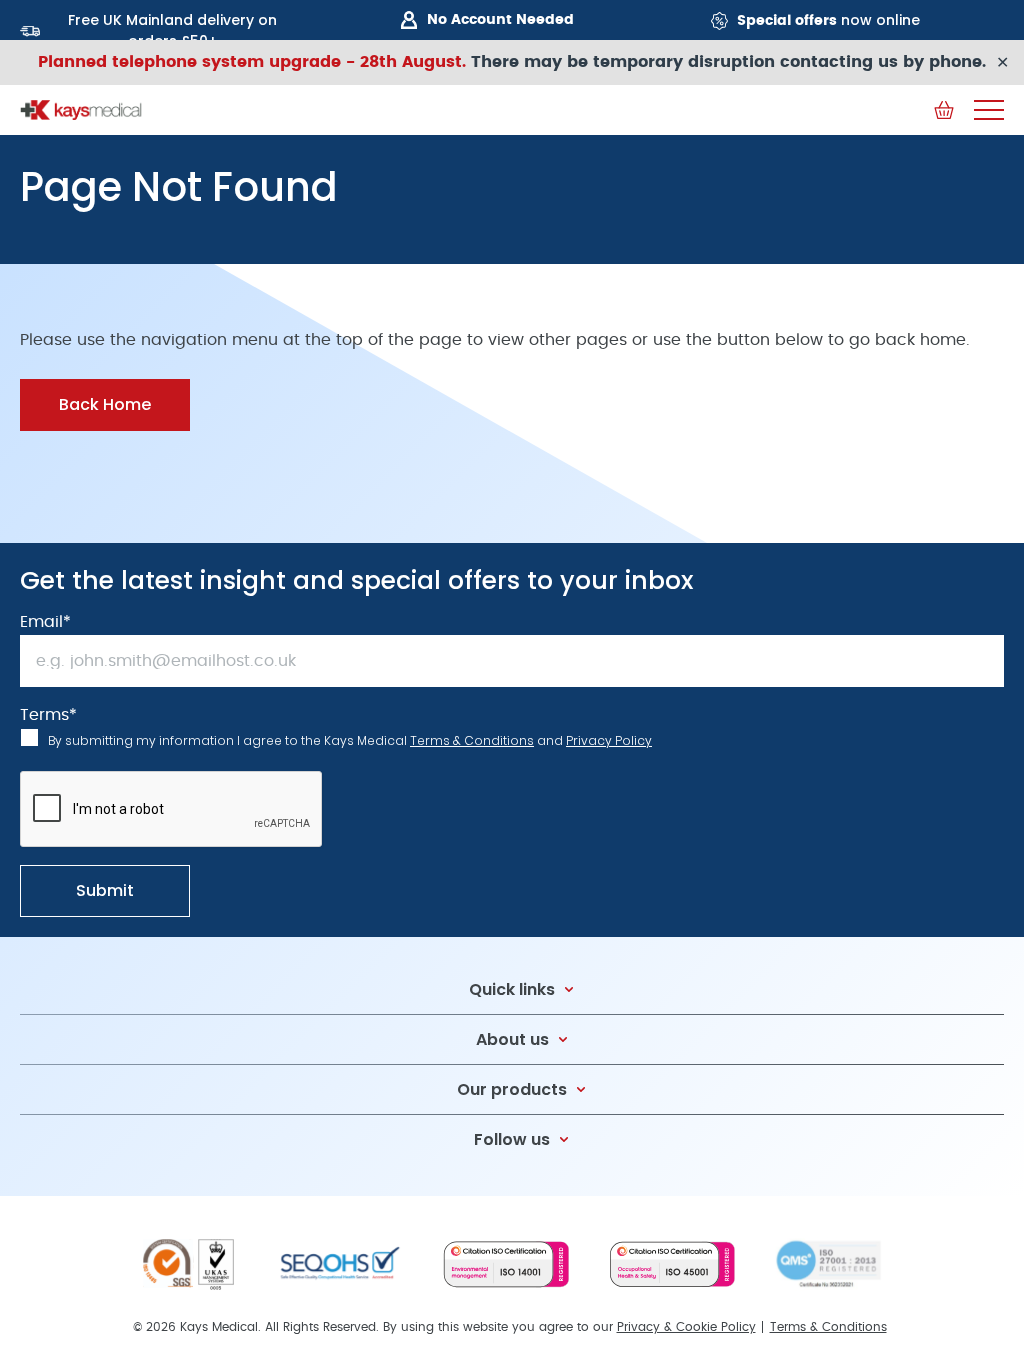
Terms (48, 715)
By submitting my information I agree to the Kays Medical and (350, 740)
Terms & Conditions (472, 740)
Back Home (105, 404)
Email (45, 622)
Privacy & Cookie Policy (686, 1327)
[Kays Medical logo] (81, 110)
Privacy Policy (609, 740)
